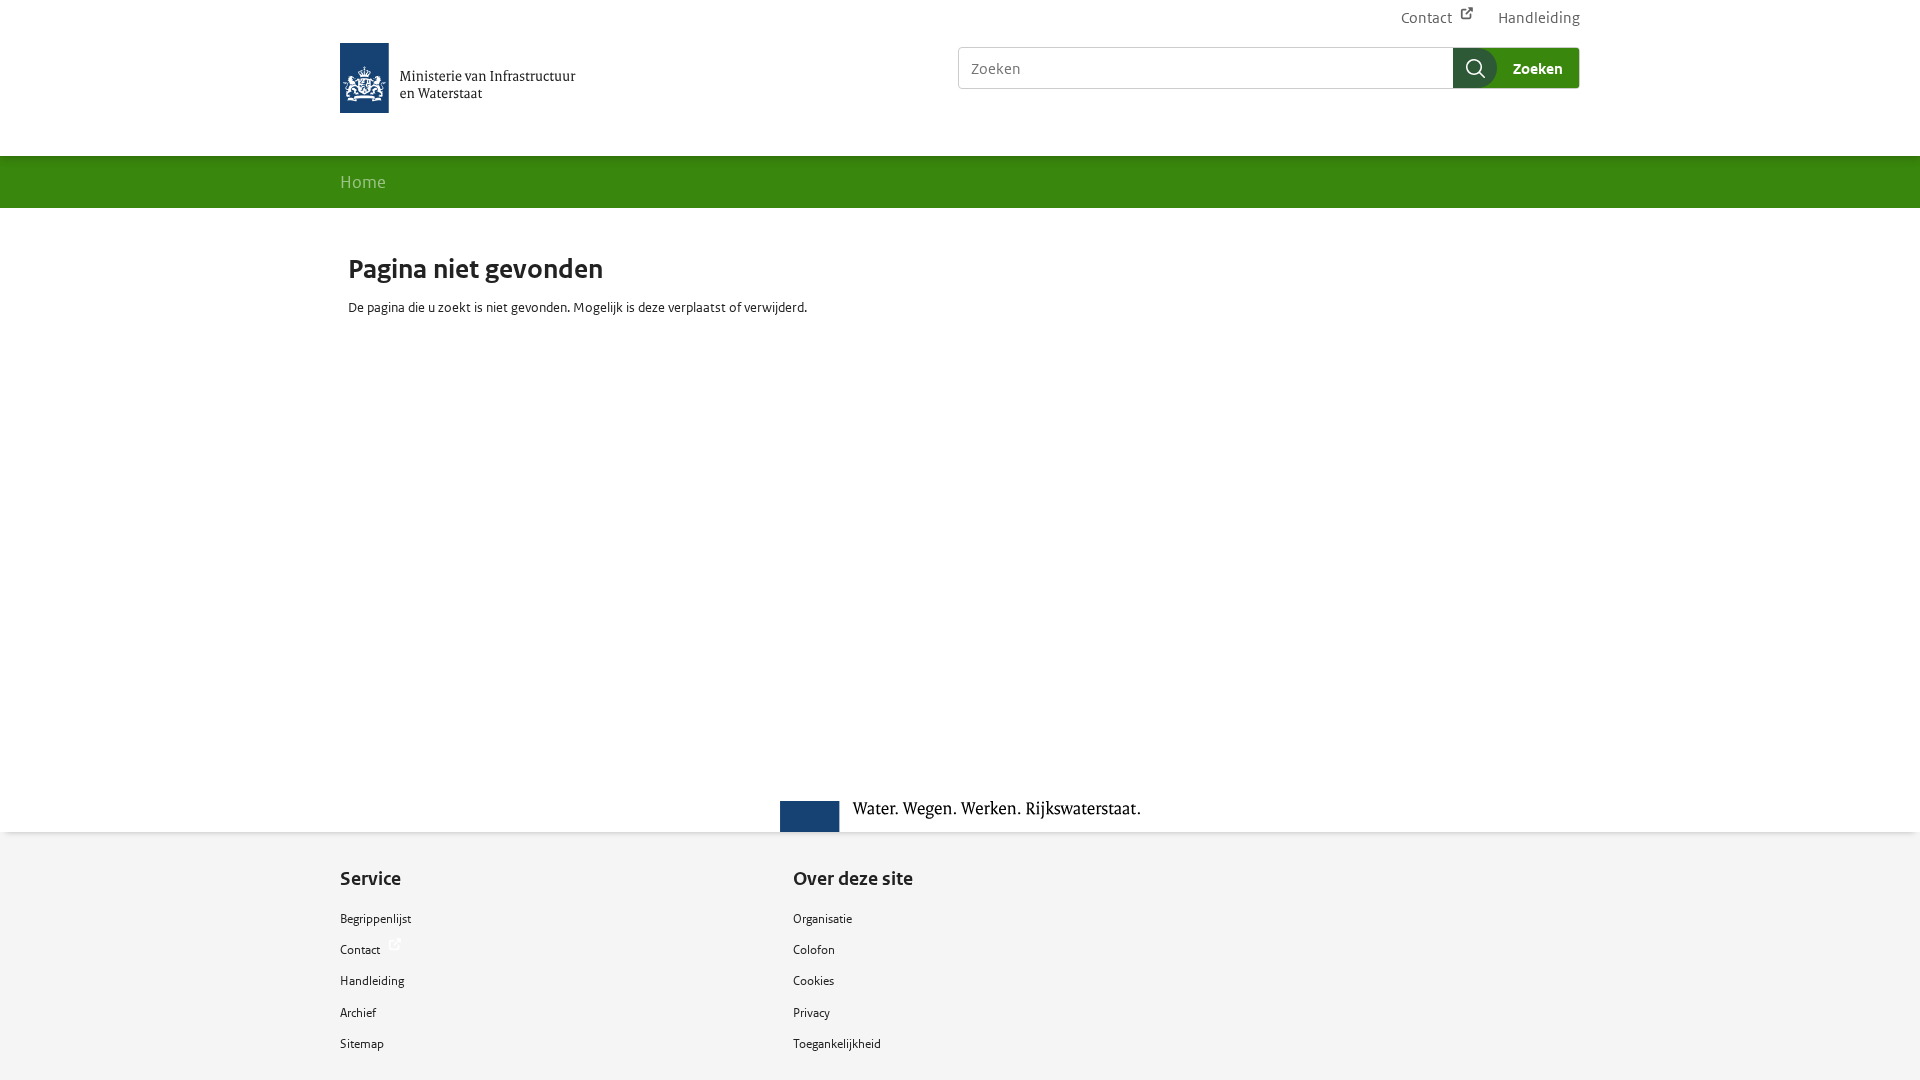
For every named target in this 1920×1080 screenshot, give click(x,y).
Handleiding (1539, 17)
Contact (1428, 17)
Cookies (813, 980)
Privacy (811, 1012)
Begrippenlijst (375, 918)
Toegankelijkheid (837, 1043)
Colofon (814, 949)
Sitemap (362, 1043)
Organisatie (822, 918)
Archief (358, 1012)
